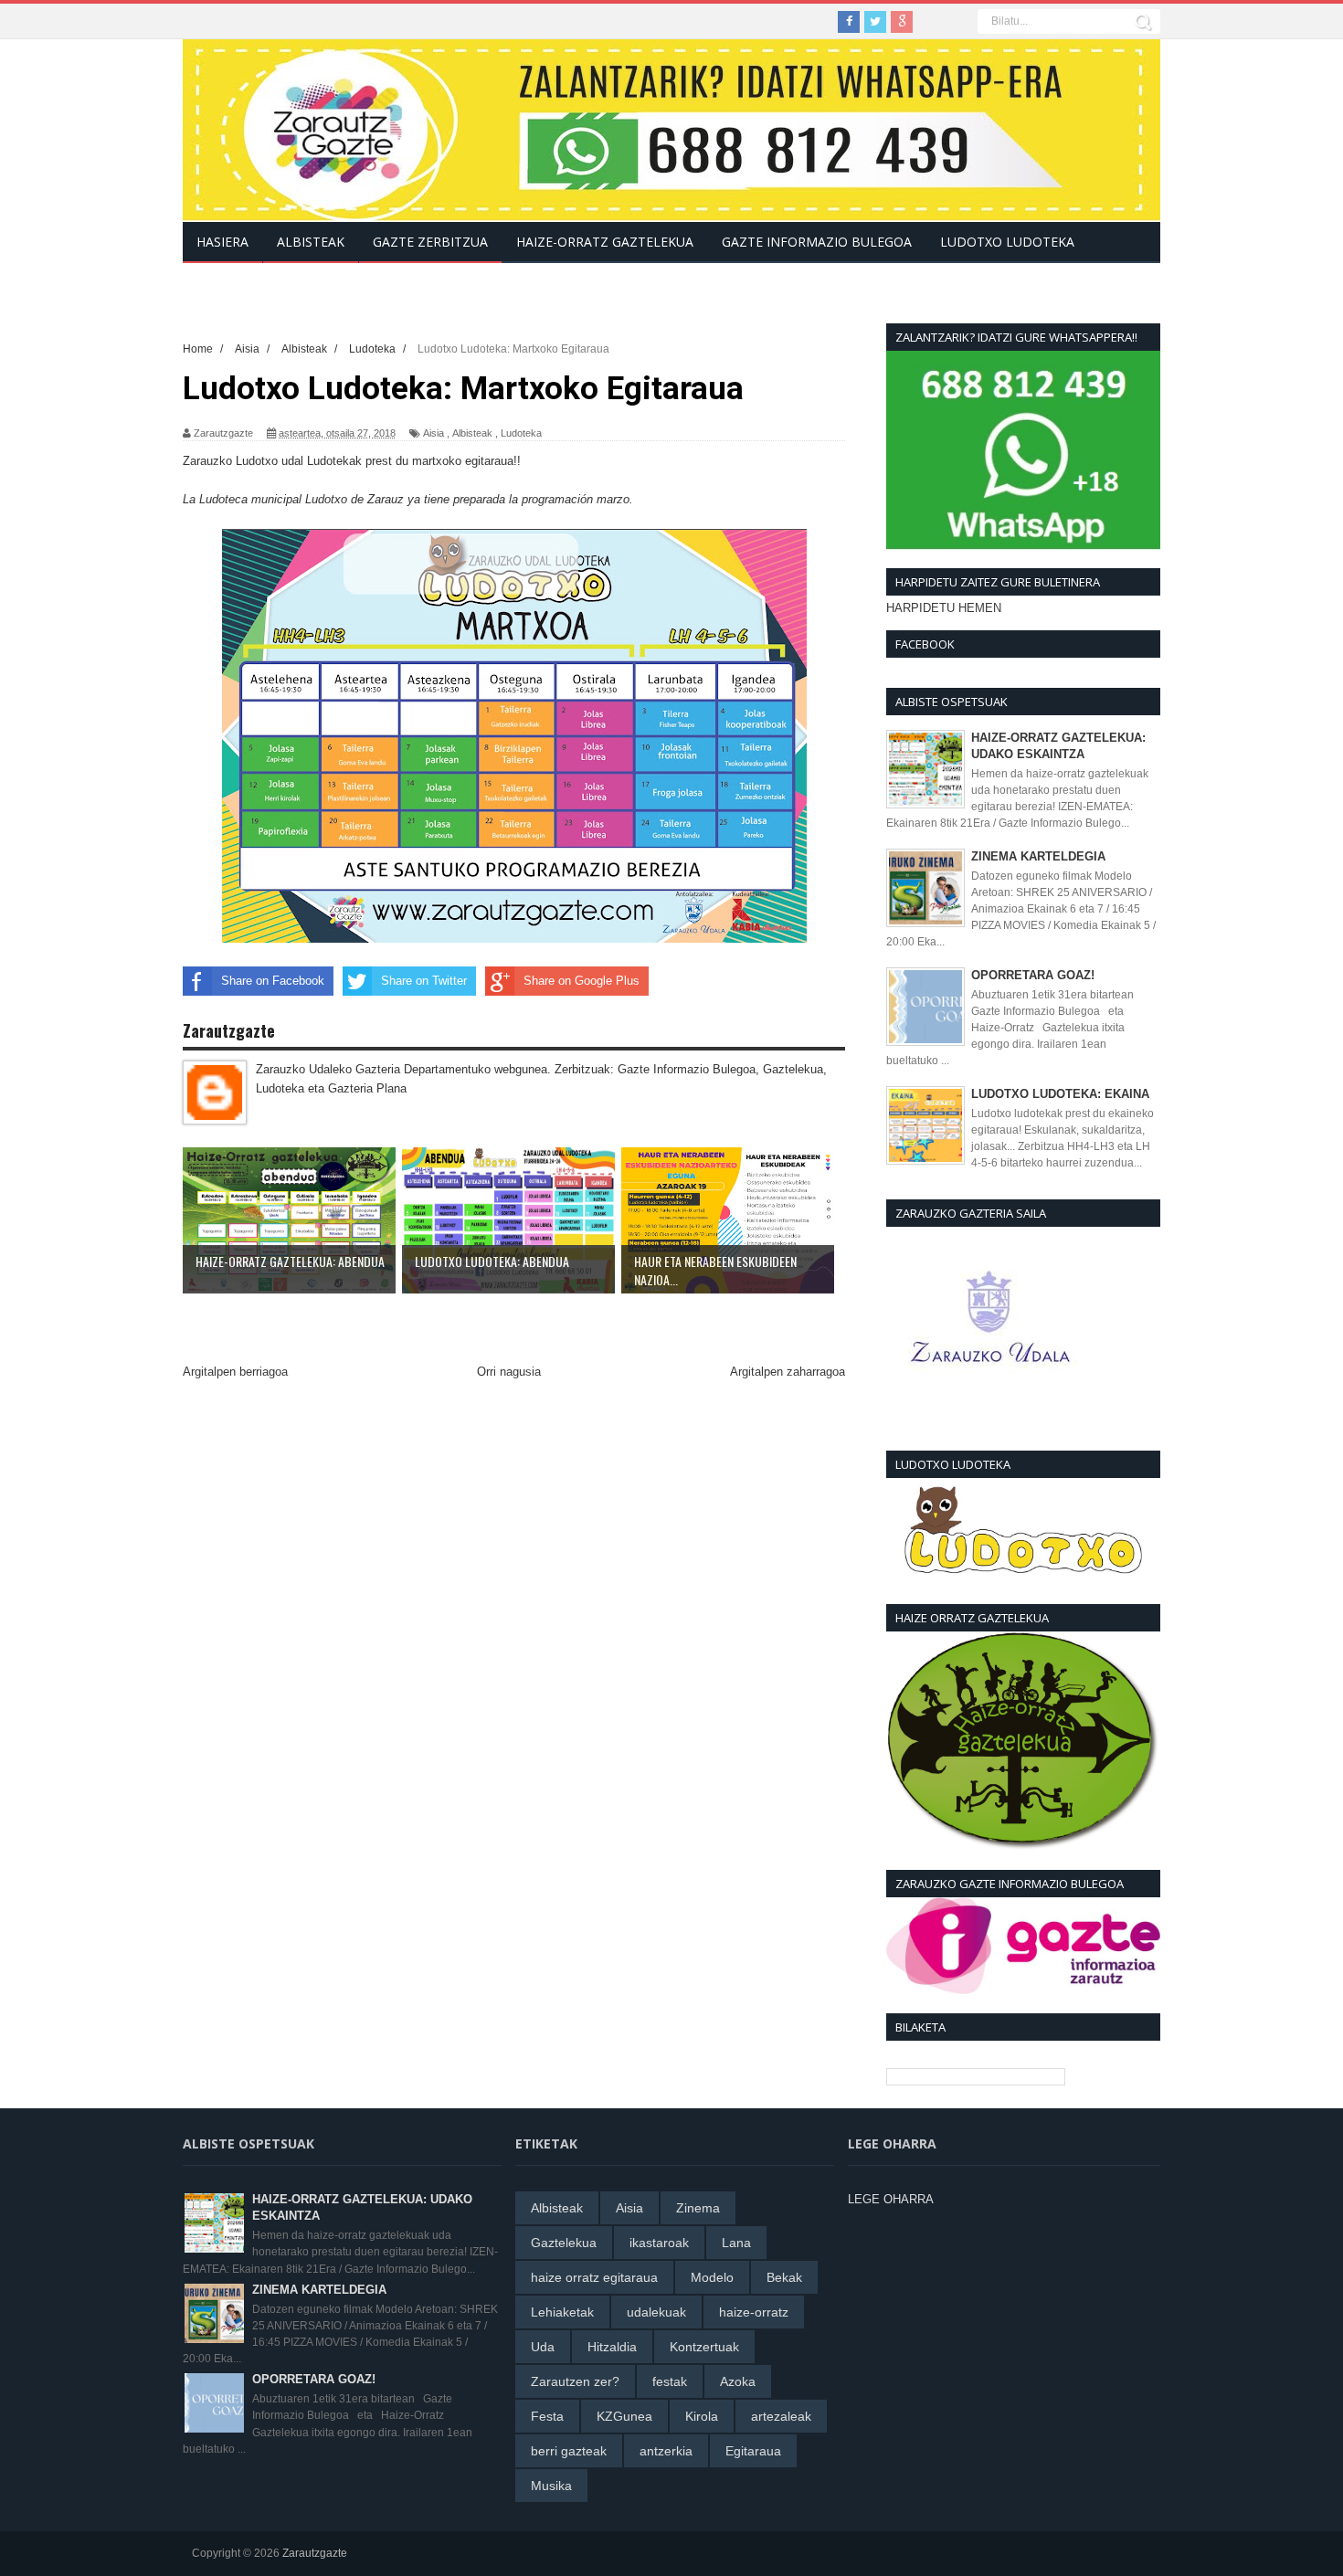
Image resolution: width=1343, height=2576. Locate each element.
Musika (551, 2486)
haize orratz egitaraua (594, 2277)
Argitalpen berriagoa (235, 1372)
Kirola (702, 2416)
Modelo (712, 2277)
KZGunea (624, 2416)
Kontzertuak (704, 2347)
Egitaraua (753, 2451)
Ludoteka (521, 433)
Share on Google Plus (582, 981)
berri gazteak (569, 2451)
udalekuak (656, 2312)
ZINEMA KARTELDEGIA (1038, 856)
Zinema (698, 2208)
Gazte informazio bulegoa (817, 242)
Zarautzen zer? (575, 2381)
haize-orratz (754, 2312)
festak (670, 2381)
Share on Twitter (424, 981)
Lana (736, 2243)
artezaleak (781, 2416)
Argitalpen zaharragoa (788, 1372)
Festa (547, 2416)
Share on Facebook (273, 981)
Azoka (738, 2381)
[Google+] (902, 22)
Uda (543, 2347)
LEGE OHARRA (891, 2199)
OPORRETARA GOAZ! (1033, 975)
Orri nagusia (509, 1372)
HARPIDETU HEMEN (944, 608)
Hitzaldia (612, 2347)
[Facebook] (849, 22)
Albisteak (472, 433)
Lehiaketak (562, 2312)
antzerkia (666, 2451)
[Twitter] (875, 22)
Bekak (784, 2277)
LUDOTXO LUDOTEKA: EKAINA (1060, 1094)
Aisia (434, 433)
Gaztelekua (564, 2243)
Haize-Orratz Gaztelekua (605, 242)
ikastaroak (659, 2243)
